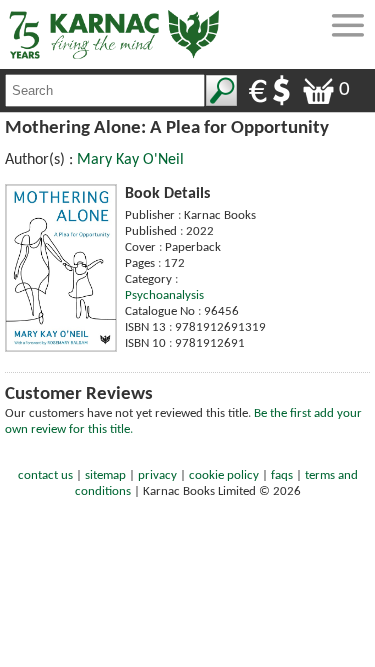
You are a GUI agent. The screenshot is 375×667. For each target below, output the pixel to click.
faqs (282, 475)
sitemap (105, 475)
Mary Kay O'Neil (130, 160)
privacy (157, 475)
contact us (45, 475)
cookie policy (224, 475)
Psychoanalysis (164, 295)
